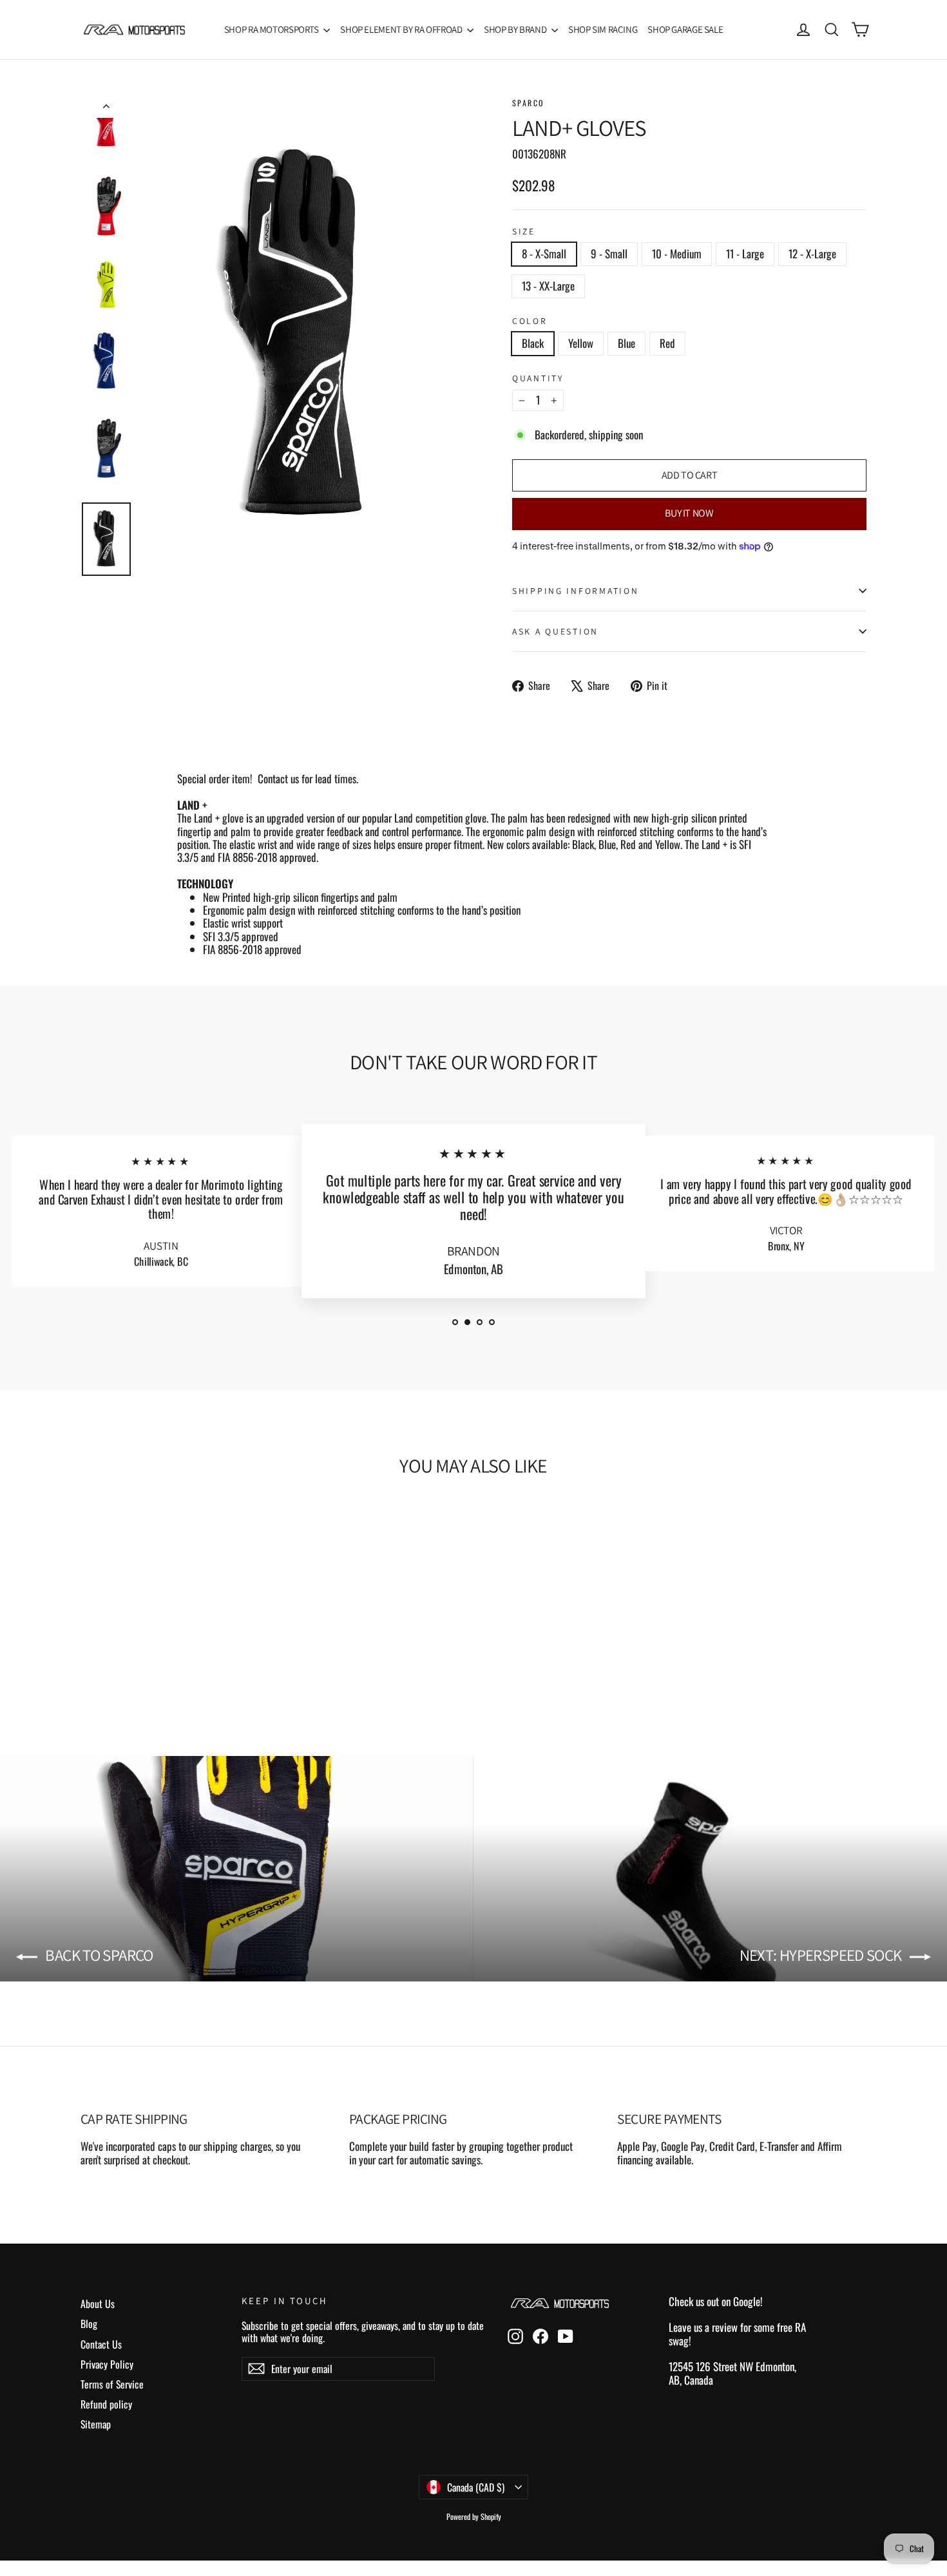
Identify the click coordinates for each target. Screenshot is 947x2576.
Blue (627, 343)
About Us (98, 2304)
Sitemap (96, 2424)
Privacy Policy (107, 2364)
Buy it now (689, 513)
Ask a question (555, 631)
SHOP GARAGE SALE (685, 29)
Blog (89, 2323)
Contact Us (101, 2344)
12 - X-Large (812, 253)
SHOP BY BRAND (516, 29)
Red (667, 343)
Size (524, 231)
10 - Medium (677, 253)
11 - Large (745, 253)
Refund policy (106, 2404)
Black (533, 343)
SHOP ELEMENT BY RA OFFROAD (402, 29)
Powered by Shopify (474, 2516)
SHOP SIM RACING (603, 29)
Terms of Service (112, 2384)
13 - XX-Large (548, 286)
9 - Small (609, 253)
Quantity (538, 378)
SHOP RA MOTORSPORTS (273, 29)
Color (530, 321)
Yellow (581, 343)
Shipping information (575, 591)
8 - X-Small (544, 253)
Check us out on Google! (716, 2301)
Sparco (528, 103)
